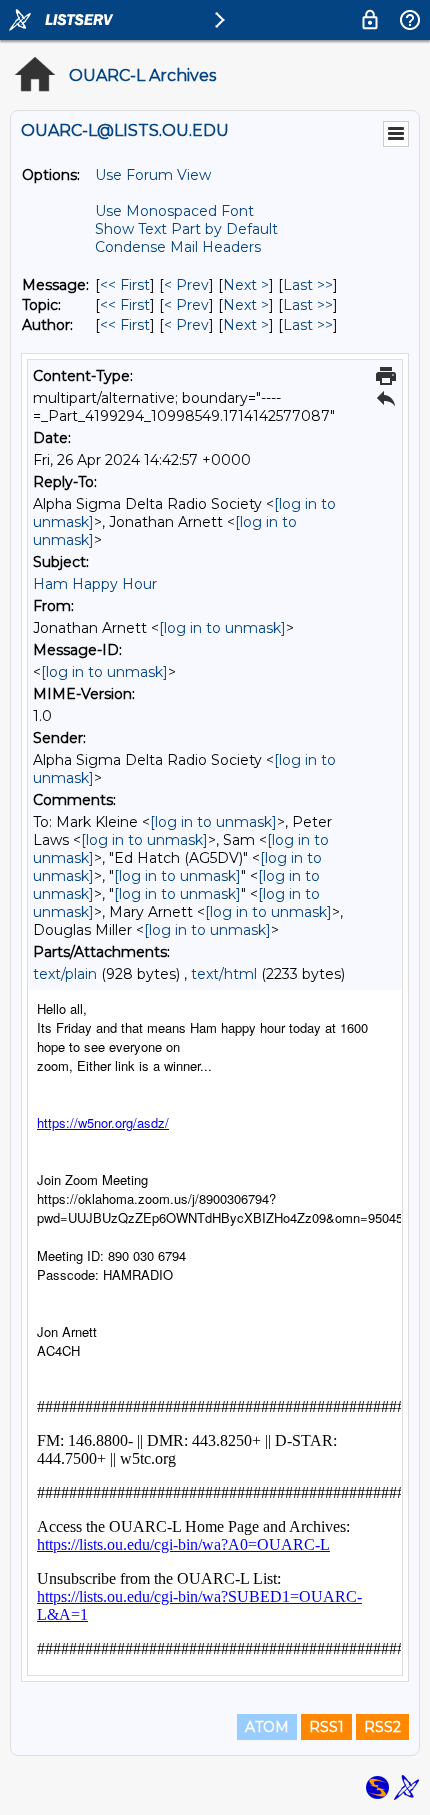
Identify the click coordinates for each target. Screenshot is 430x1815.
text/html (224, 974)
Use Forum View (153, 175)
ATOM (267, 1727)
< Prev (186, 285)
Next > (246, 285)
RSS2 (382, 1727)
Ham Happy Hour (95, 584)
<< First (125, 285)
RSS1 (326, 1727)
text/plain (65, 974)
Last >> (308, 285)
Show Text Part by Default (186, 229)
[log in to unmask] (222, 628)
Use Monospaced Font (174, 211)
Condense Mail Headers (178, 247)
